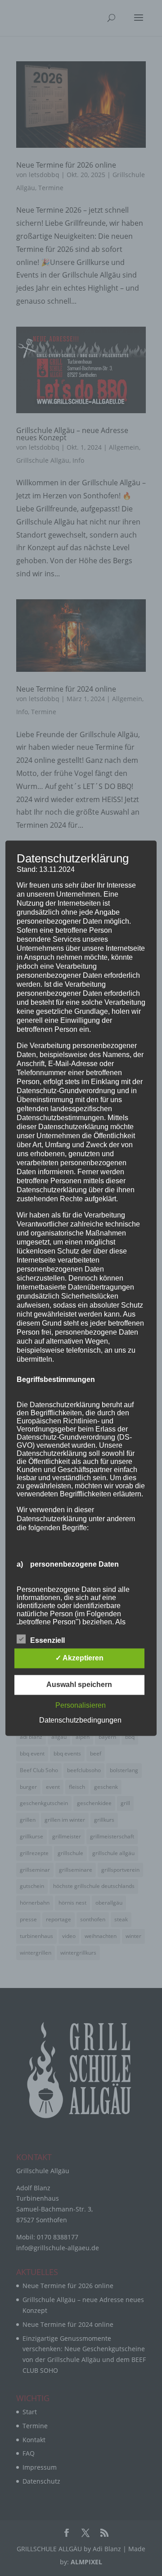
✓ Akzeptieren (79, 1658)
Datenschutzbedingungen (80, 1720)
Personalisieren (81, 1705)
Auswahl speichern (79, 1685)
